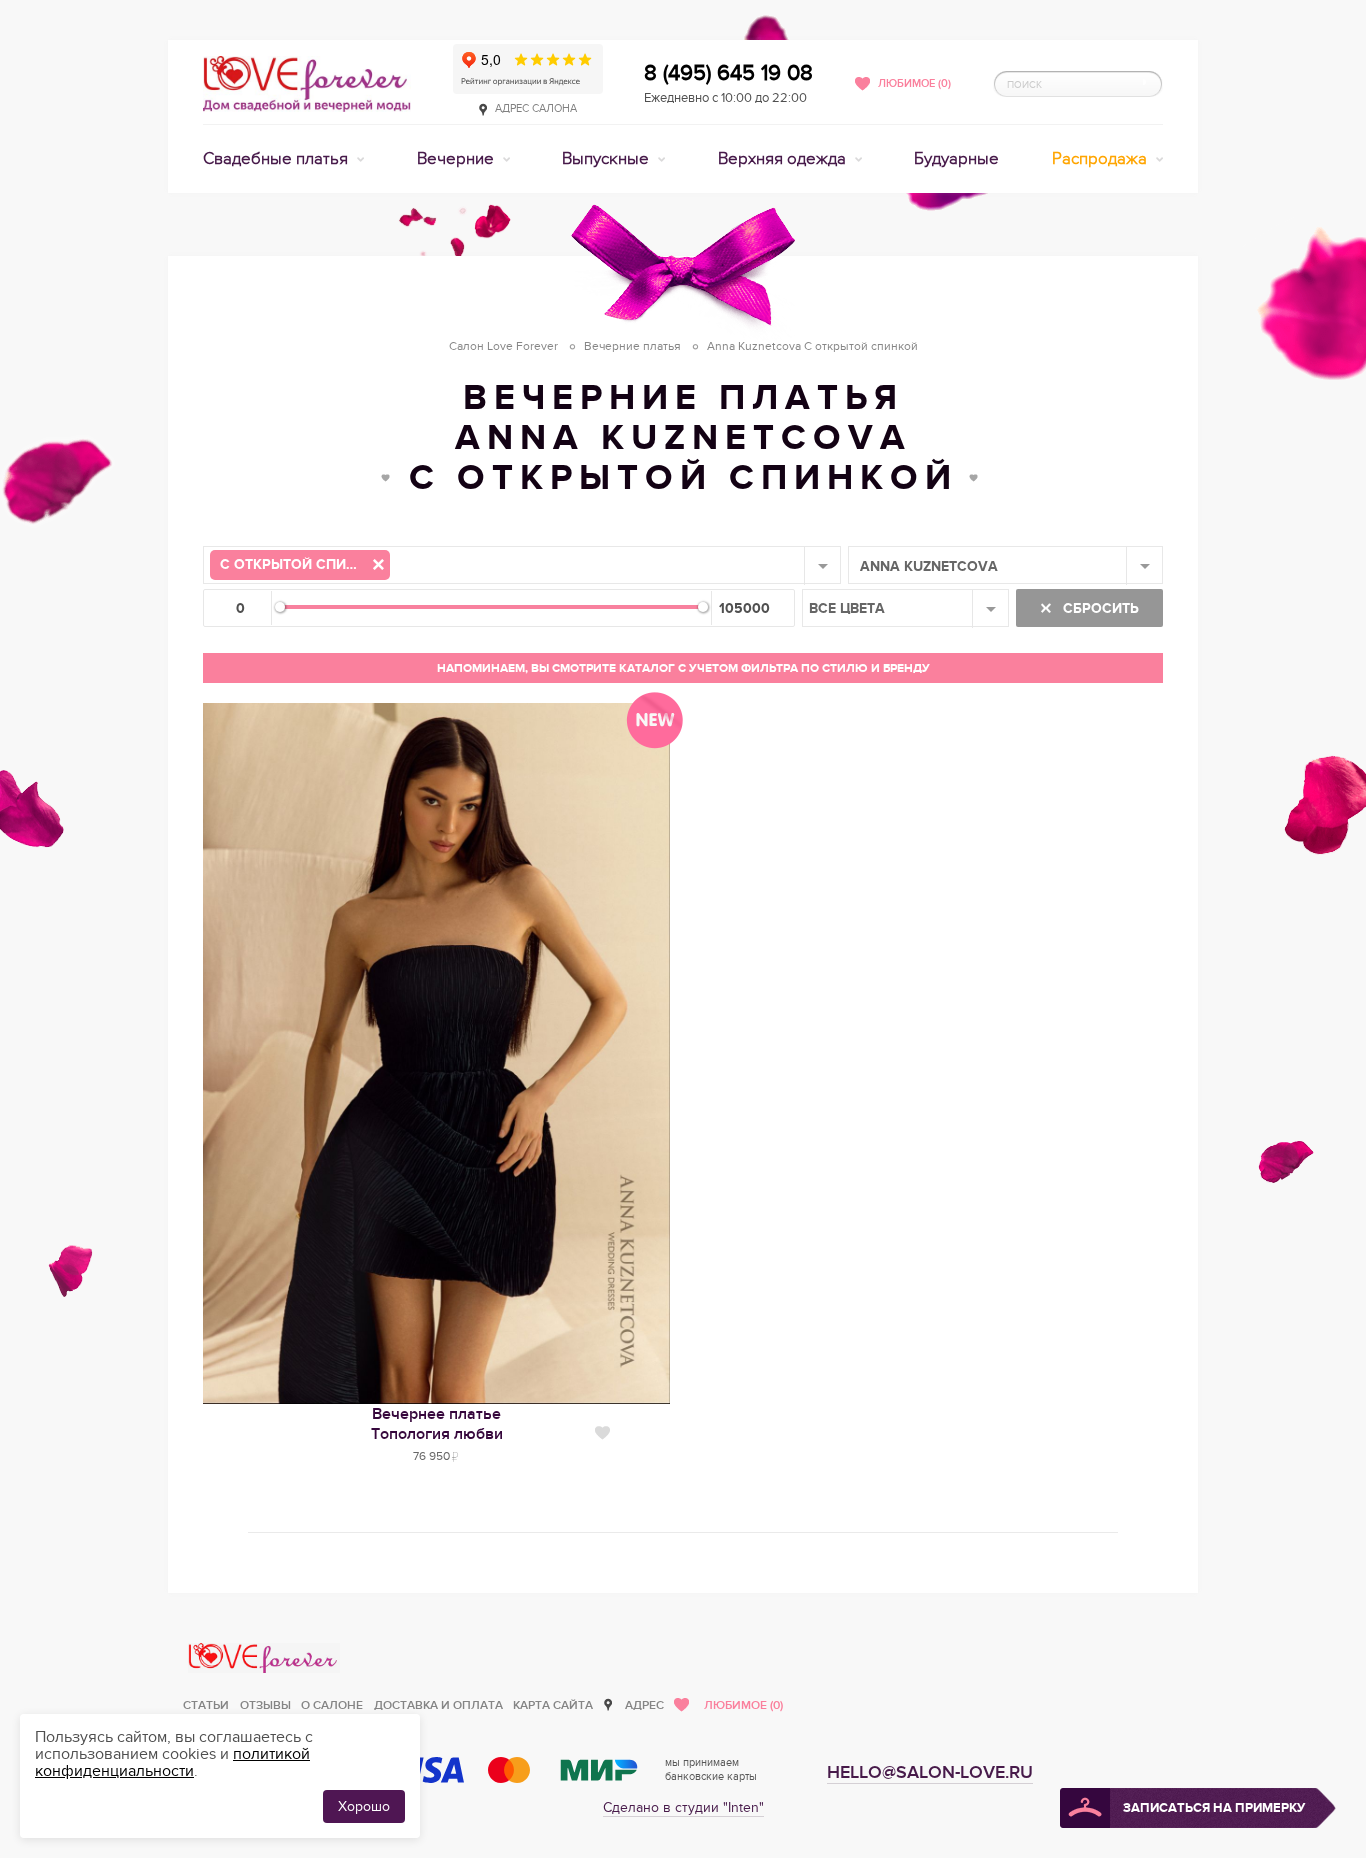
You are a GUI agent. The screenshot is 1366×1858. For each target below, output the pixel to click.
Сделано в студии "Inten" (683, 1807)
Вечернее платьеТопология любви (437, 1424)
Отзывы (265, 1705)
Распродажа (1101, 159)
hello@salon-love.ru (930, 1772)
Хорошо (364, 1806)
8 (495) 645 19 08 (728, 73)
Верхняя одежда (784, 159)
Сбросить (1099, 608)
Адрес (644, 1705)
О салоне (332, 1705)
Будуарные (956, 159)
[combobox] (522, 565)
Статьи (206, 1705)
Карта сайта (553, 1705)
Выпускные (607, 159)
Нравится (602, 1433)
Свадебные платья (277, 159)
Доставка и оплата (438, 1705)
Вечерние (457, 159)
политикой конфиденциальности (172, 1762)
